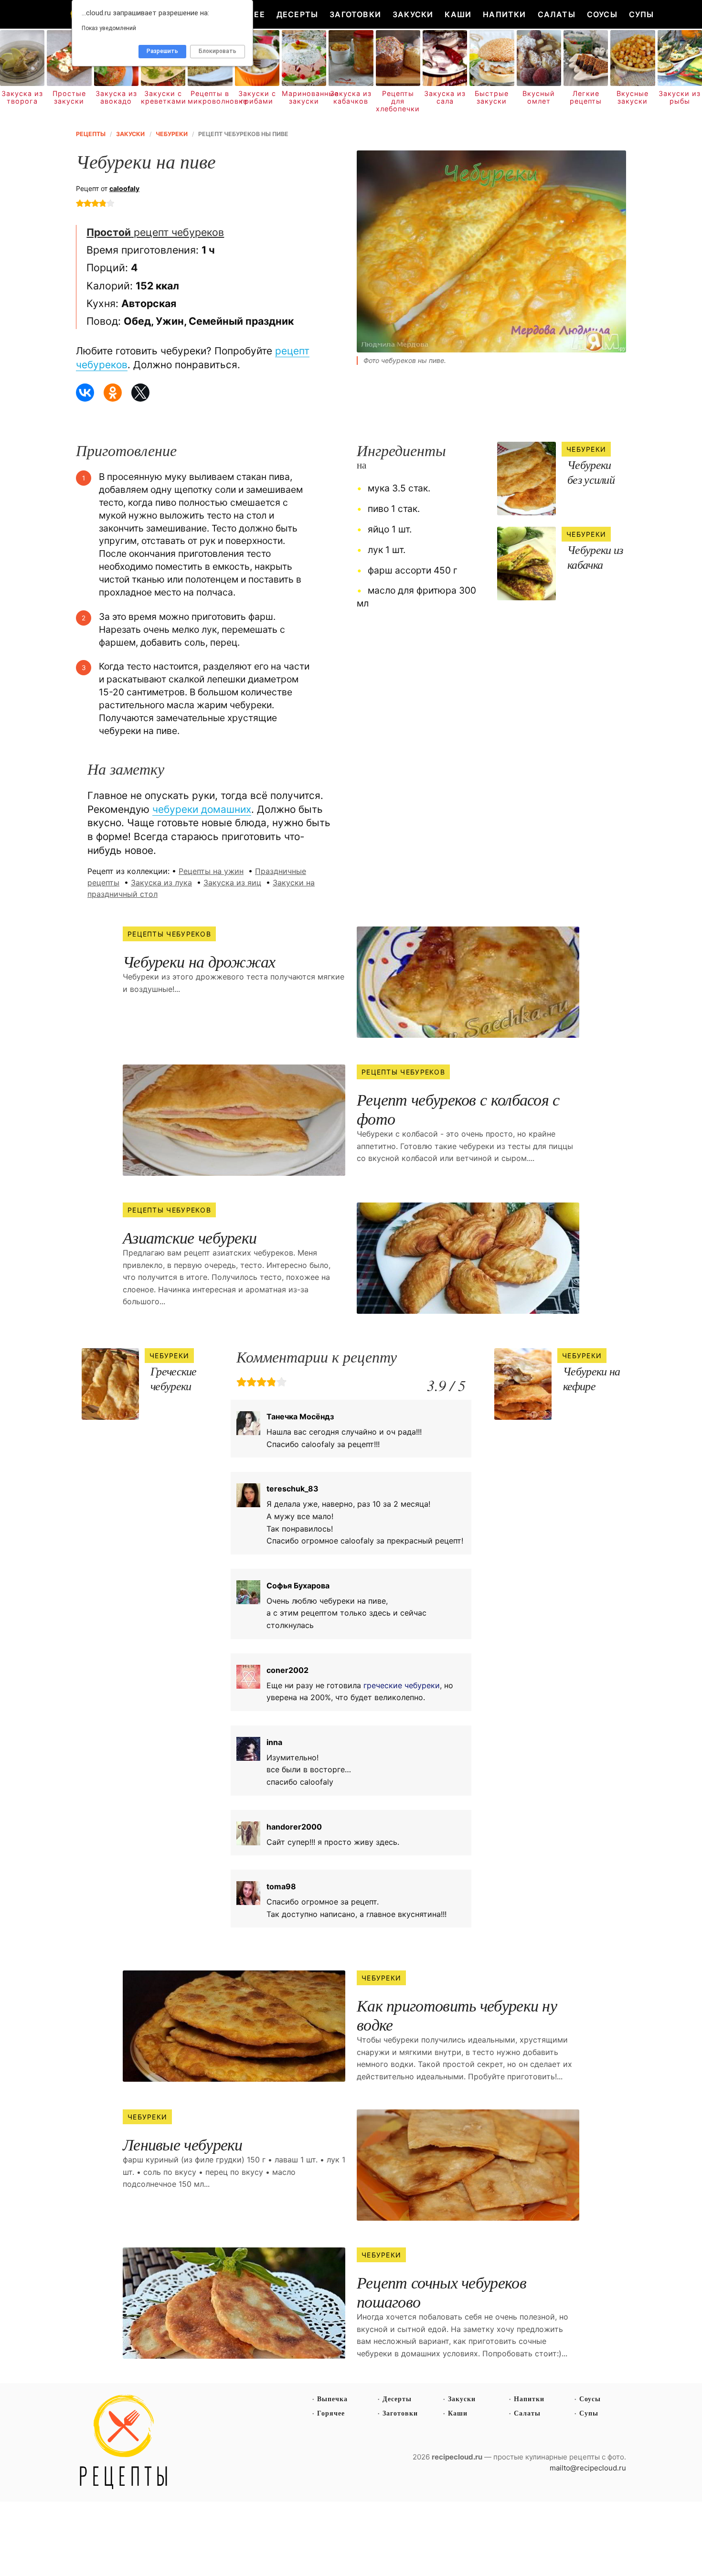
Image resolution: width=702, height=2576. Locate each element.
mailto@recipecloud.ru (588, 2468)
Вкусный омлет (539, 97)
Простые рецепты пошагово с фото (124, 2442)
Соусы (602, 14)
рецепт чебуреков (155, 232)
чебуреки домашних (202, 809)
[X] (140, 393)
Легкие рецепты (586, 97)
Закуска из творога (22, 97)
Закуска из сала (445, 97)
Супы (642, 14)
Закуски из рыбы (680, 97)
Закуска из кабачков (351, 97)
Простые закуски (69, 97)
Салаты (557, 14)
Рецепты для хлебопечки (398, 101)
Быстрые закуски (492, 97)
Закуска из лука (161, 883)
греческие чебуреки (402, 1685)
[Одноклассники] (113, 393)
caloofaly (124, 188)
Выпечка (332, 2399)
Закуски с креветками (163, 97)
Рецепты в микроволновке (210, 97)
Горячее (331, 2413)
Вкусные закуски (633, 97)
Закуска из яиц (232, 883)
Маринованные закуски (304, 97)
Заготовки (355, 14)
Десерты (297, 14)
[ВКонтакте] (85, 393)
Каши (458, 14)
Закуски (413, 14)
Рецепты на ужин (211, 871)
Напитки (504, 14)
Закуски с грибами (257, 97)
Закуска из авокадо (116, 97)
